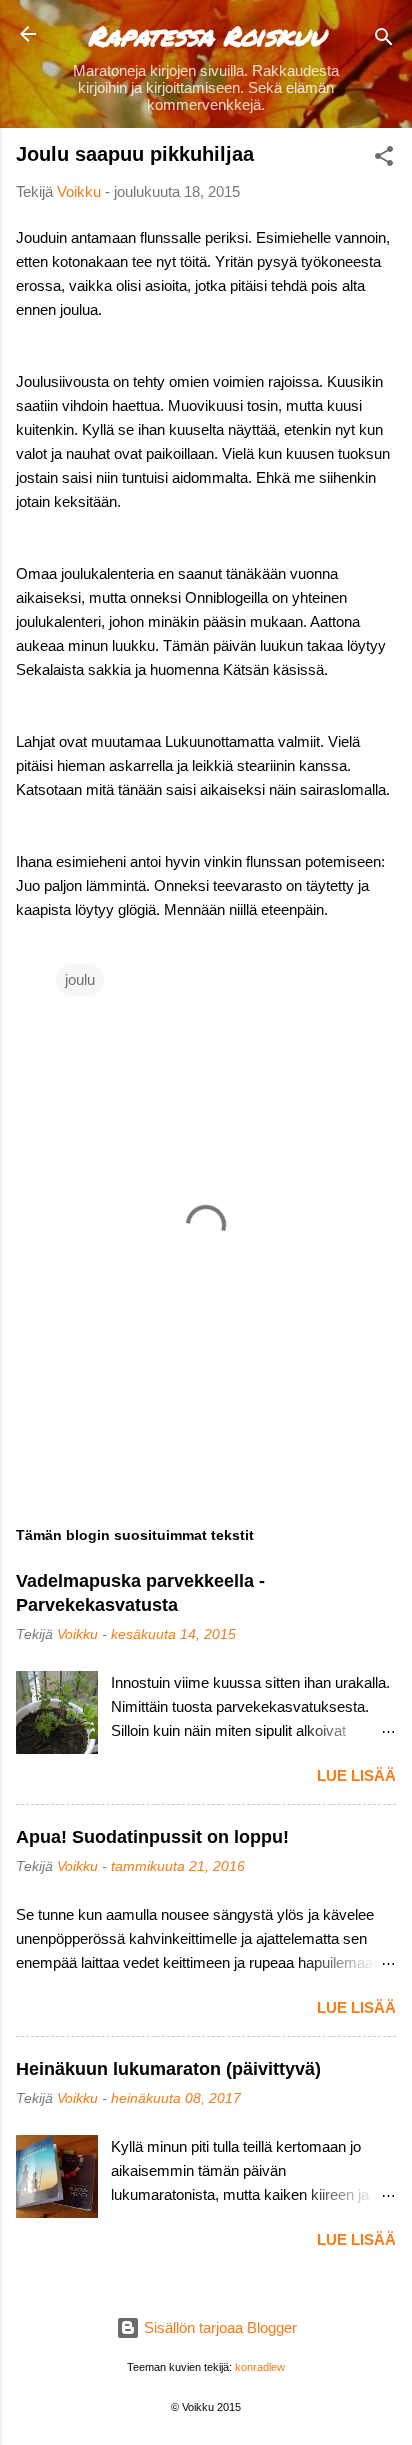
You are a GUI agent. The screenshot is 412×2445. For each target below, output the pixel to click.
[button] (384, 159)
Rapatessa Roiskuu (206, 35)
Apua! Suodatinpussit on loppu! (152, 1837)
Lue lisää (356, 1775)
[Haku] (384, 40)
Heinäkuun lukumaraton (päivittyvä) (168, 2069)
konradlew (260, 2367)
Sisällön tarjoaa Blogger (218, 2327)
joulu (80, 979)
